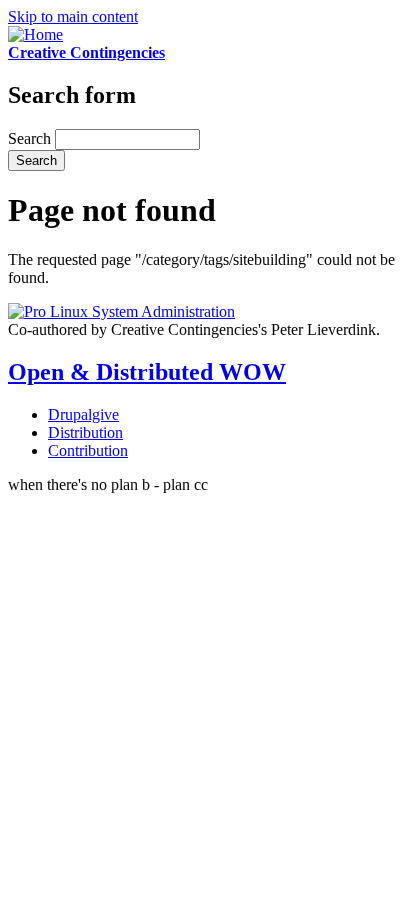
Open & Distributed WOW (147, 372)
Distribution (85, 432)
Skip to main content (73, 16)
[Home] (35, 34)
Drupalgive (83, 414)
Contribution (88, 450)
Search (31, 138)
